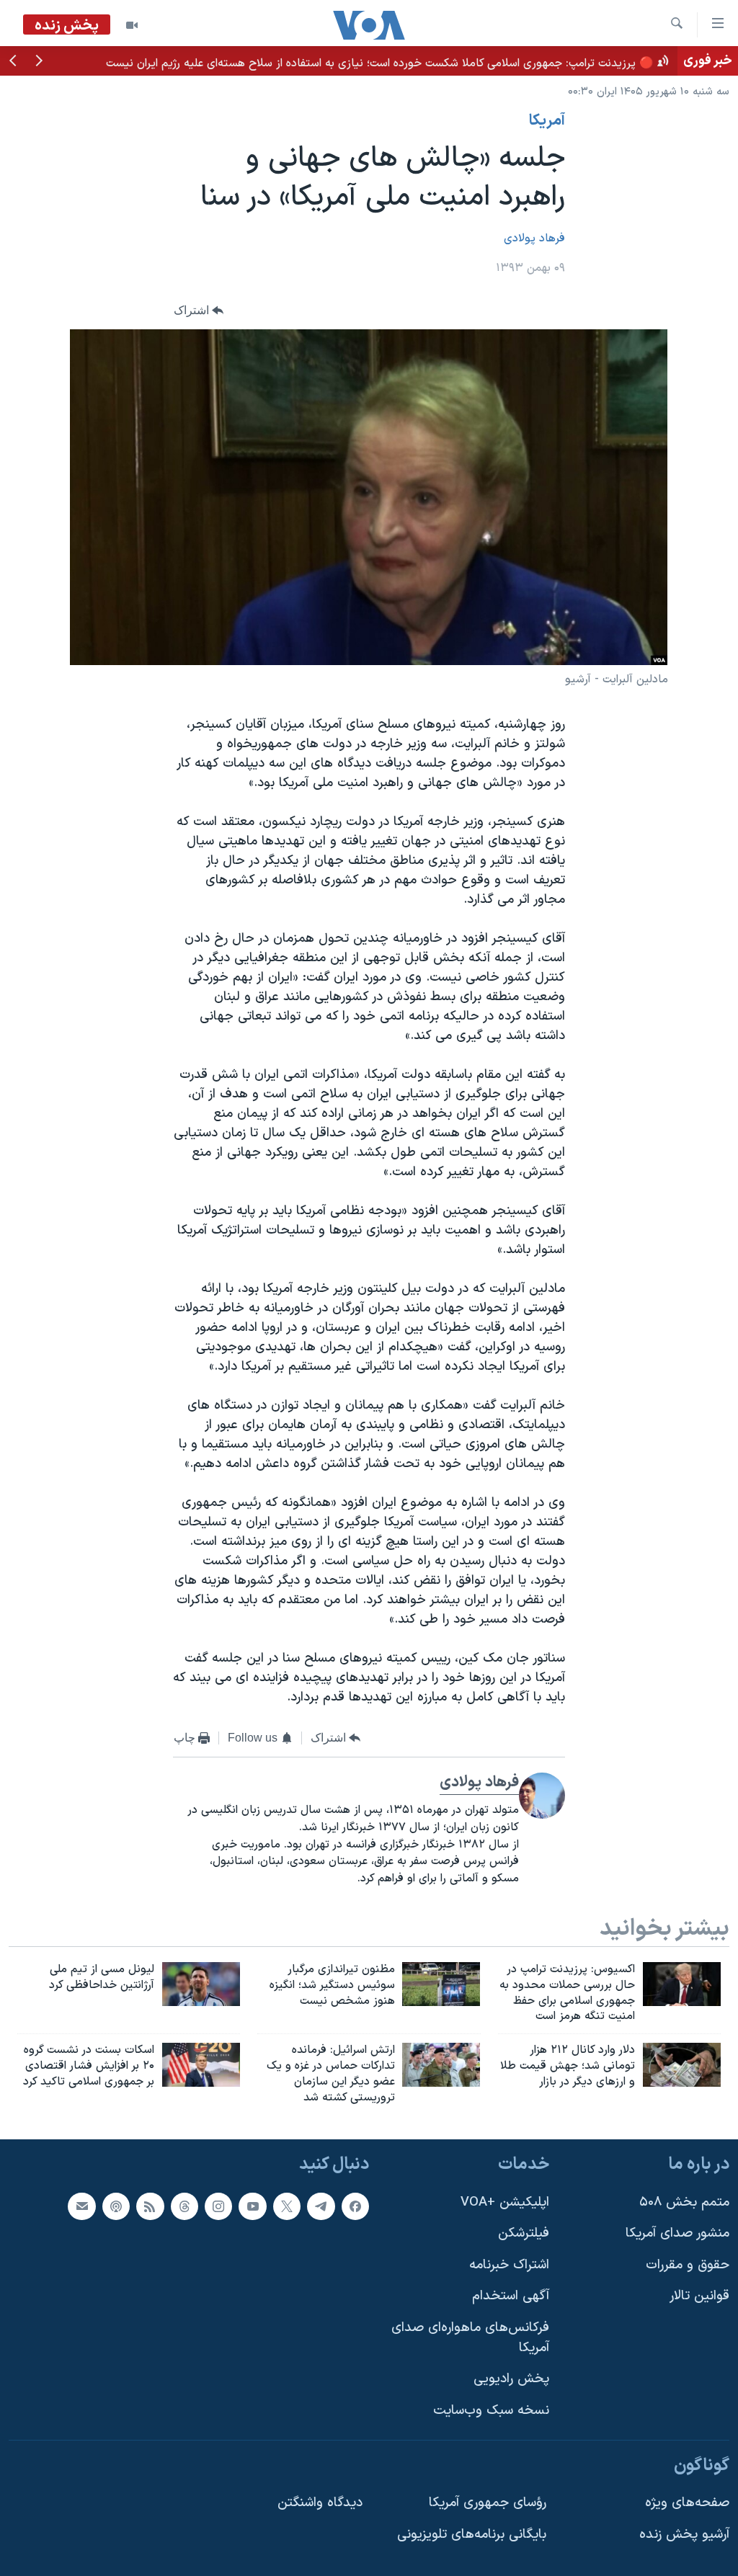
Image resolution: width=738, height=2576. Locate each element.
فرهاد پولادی (534, 239)
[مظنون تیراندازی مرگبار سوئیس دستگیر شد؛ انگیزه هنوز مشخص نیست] (441, 1984)
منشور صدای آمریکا (677, 2233)
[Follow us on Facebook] (355, 2206)
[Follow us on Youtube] (252, 2206)
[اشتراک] (81, 2206)
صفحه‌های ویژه (687, 2503)
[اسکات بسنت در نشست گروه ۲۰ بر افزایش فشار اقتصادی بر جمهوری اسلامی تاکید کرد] (201, 2065)
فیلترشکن (524, 2233)
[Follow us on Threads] (184, 2206)
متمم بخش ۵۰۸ (684, 2202)
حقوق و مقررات (688, 2264)
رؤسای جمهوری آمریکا (488, 2503)
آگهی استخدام (511, 2296)
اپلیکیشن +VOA (505, 2202)
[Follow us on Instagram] (218, 2206)
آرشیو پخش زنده (684, 2534)
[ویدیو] (132, 25)
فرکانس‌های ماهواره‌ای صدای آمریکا (470, 2338)
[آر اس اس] (150, 2206)
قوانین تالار (699, 2296)
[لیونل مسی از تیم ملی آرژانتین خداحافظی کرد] (201, 1984)
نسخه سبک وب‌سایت (491, 2411)
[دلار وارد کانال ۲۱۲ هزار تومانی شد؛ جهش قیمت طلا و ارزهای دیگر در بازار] (682, 2065)
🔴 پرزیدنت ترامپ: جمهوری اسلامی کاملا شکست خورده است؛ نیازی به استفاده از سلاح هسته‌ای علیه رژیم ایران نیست (380, 63)
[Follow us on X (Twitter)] (287, 2206)
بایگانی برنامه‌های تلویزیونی (472, 2534)
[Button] (199, 311)
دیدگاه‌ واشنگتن (320, 2503)
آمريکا (547, 121)
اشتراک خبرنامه (509, 2264)
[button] (39, 62)
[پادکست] (116, 2206)
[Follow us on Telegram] (321, 2206)
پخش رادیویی (511, 2379)
